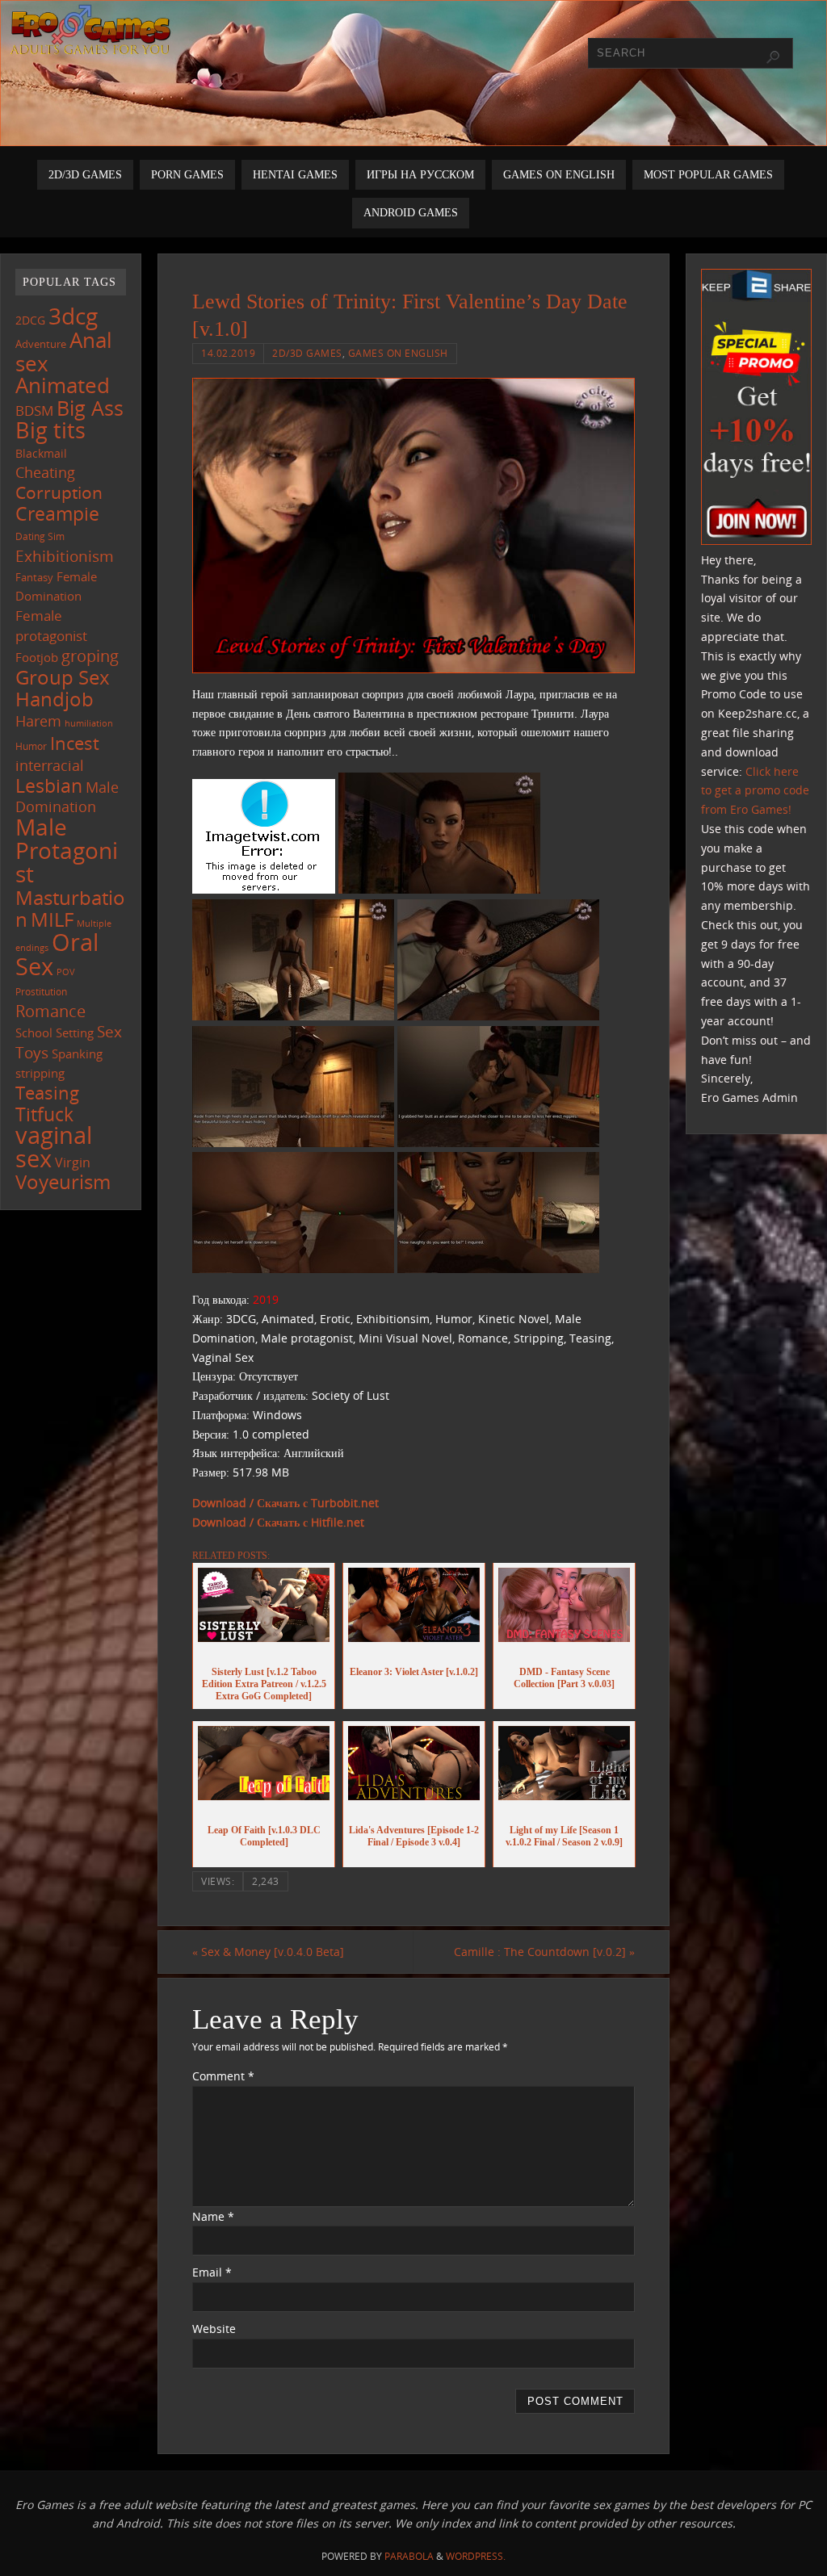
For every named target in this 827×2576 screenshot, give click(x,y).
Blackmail (41, 453)
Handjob (55, 699)
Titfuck (44, 1114)
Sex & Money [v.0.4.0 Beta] (268, 1952)
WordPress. (476, 2556)
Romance (50, 1011)
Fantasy (34, 577)
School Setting (55, 1032)
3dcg (73, 316)
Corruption (59, 492)
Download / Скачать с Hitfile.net (278, 1522)
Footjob (37, 657)
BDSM (34, 410)
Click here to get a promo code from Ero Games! (755, 791)
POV (66, 972)
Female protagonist (51, 626)
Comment (223, 2076)
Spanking (77, 1054)
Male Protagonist (67, 850)
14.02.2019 (228, 353)
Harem (38, 721)
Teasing (47, 1093)
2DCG (30, 320)
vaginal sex (54, 1147)
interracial (50, 765)
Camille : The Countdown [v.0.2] (544, 1952)
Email (212, 2272)
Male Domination (67, 797)
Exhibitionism (65, 556)
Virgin (73, 1162)
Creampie (57, 513)
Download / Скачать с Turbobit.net (285, 1503)
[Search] (773, 57)
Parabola (409, 2556)
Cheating (45, 472)
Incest (75, 743)
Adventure (41, 344)
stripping (40, 1073)
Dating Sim (40, 536)
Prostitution (41, 992)
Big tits (50, 430)
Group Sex (63, 677)
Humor (31, 746)
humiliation (89, 723)
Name (213, 2216)
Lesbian (49, 785)
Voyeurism (63, 1182)
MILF (52, 919)
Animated (63, 385)
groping (90, 656)
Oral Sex (57, 954)
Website (214, 2329)
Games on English (398, 353)
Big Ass (90, 408)
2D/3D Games (307, 353)
